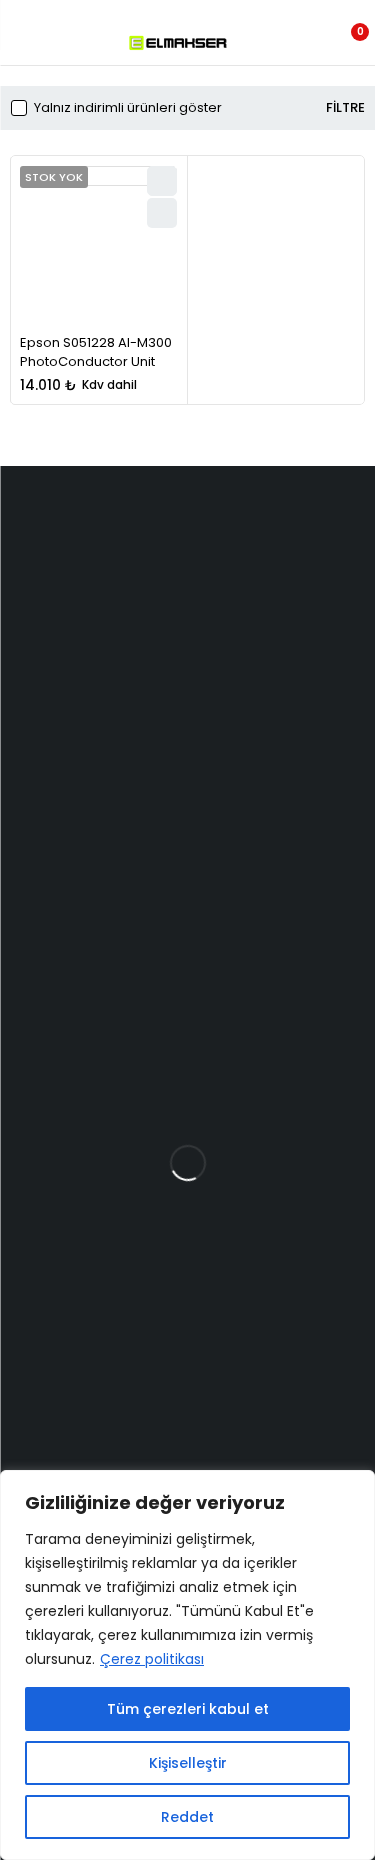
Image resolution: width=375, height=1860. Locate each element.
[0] (346, 43)
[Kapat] (354, 1487)
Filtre (345, 108)
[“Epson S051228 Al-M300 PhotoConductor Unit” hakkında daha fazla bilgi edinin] (162, 213)
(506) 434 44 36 (52, 598)
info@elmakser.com (87, 577)
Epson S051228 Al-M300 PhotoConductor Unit (96, 352)
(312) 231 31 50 (44, 638)
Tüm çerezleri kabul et (188, 1709)
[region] (187, 1665)
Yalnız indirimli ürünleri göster (128, 108)
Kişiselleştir (188, 1763)
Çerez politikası (152, 1659)
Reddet (187, 1817)
